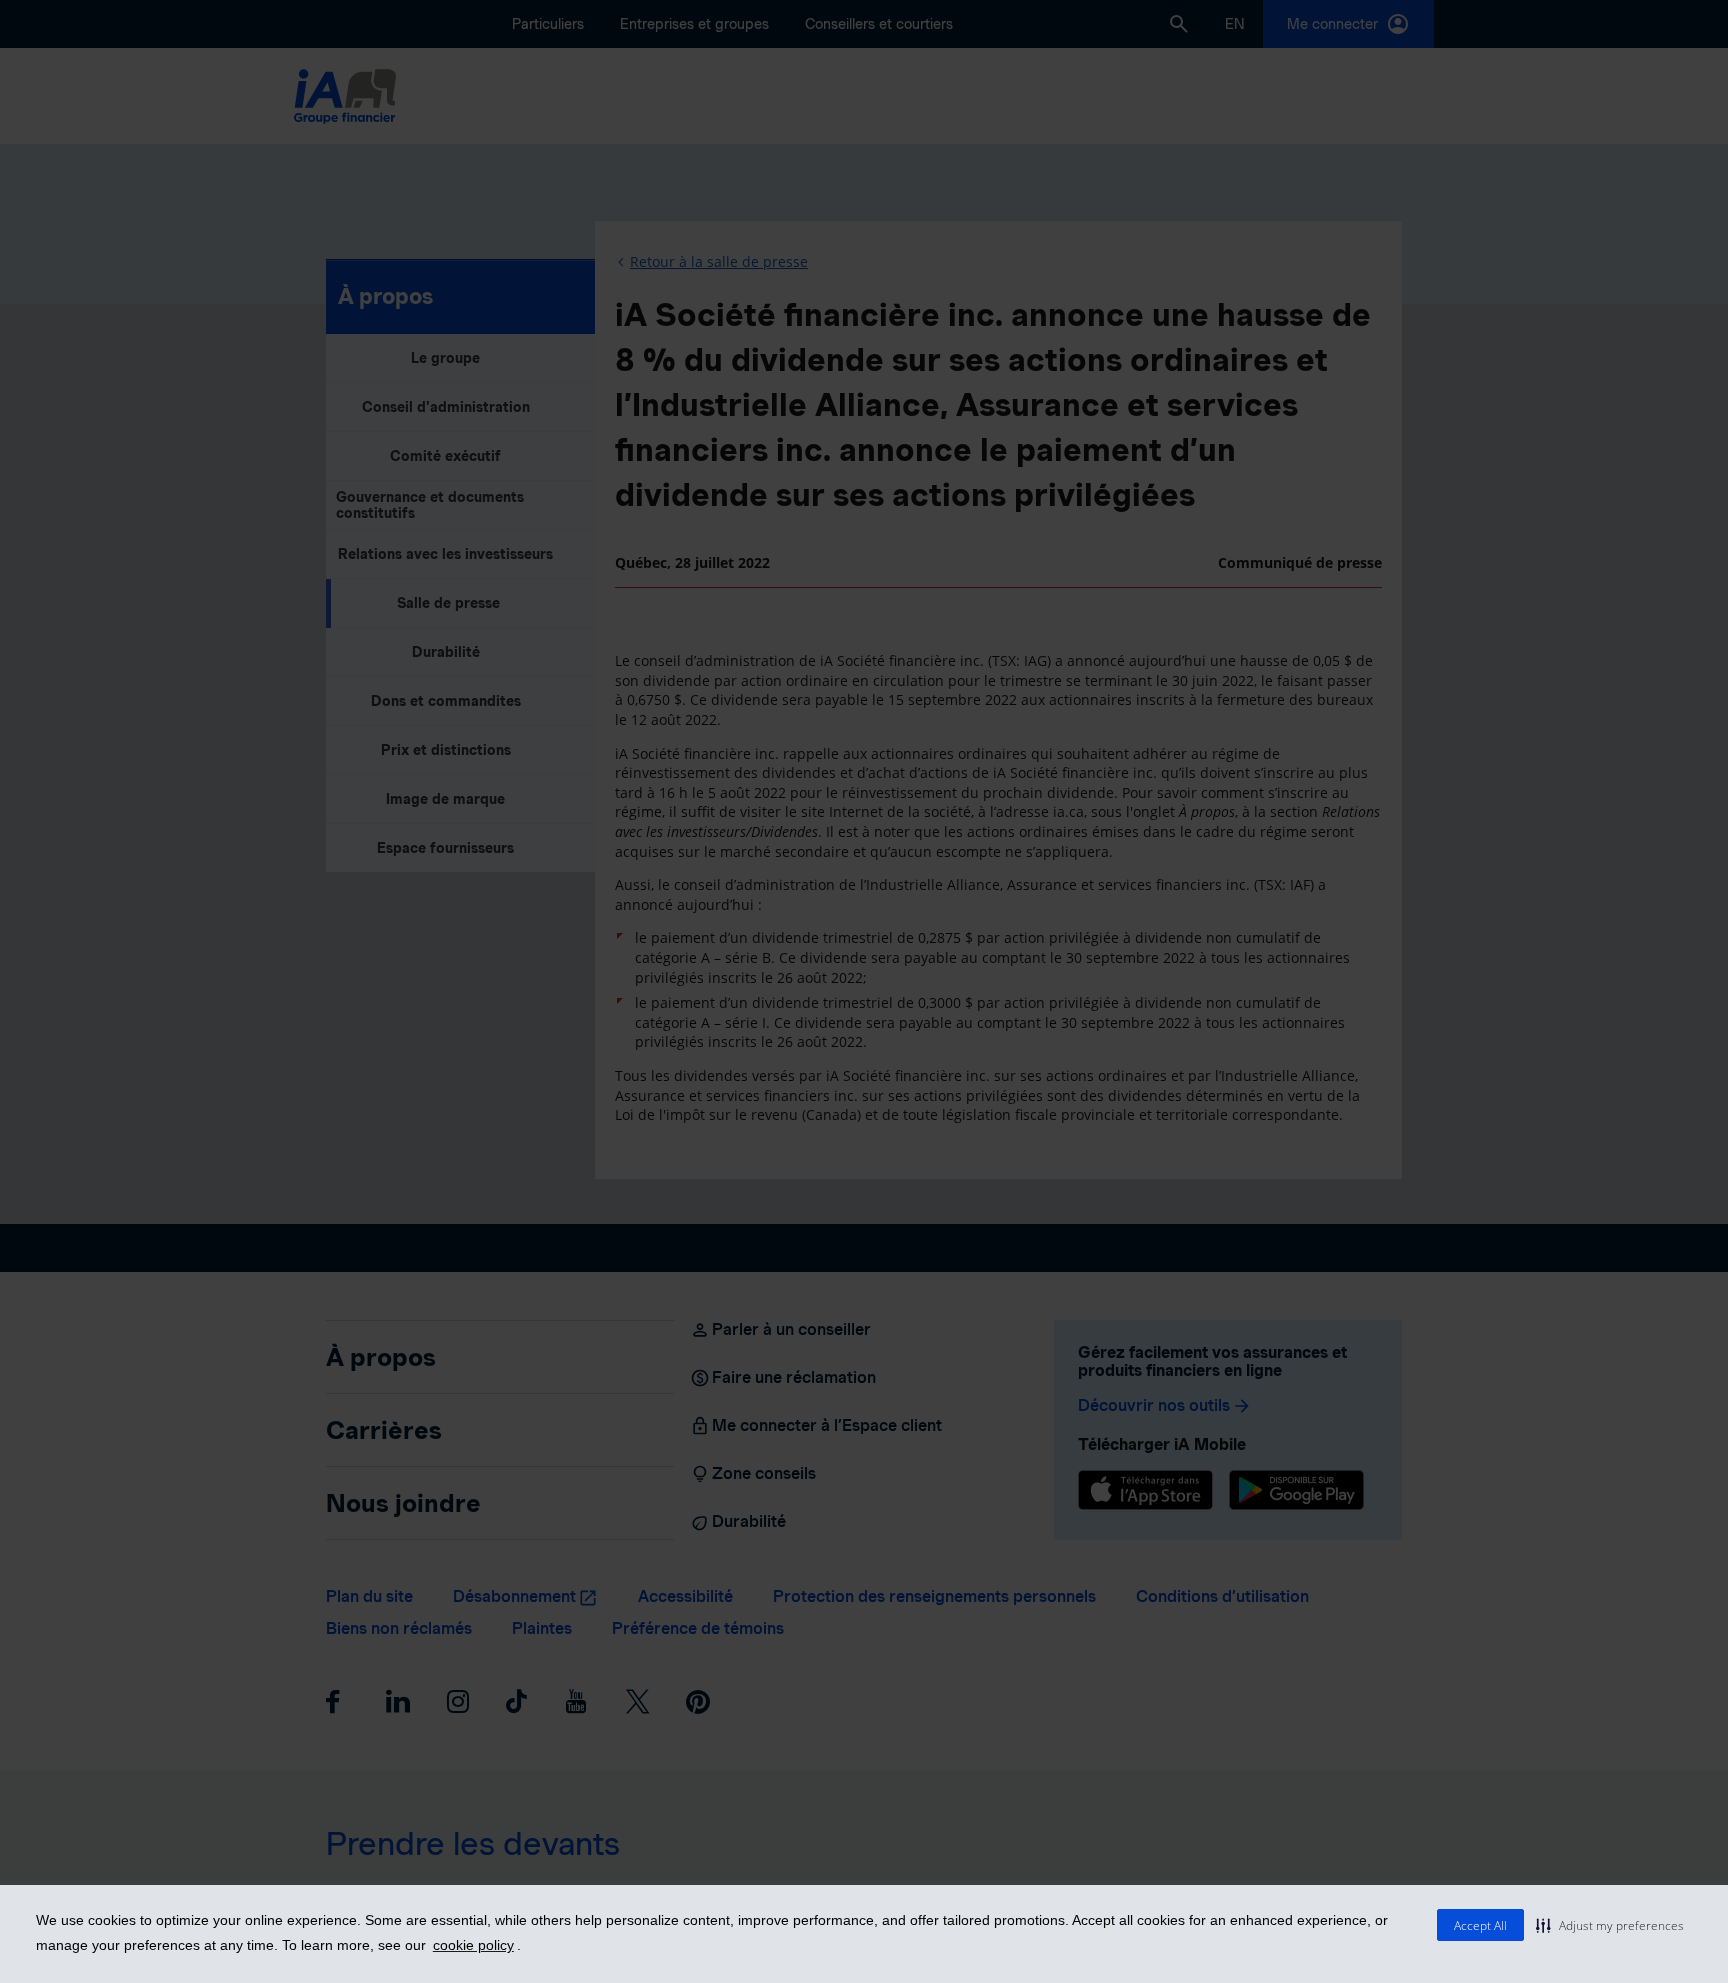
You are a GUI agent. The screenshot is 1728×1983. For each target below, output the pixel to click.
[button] (1610, 1925)
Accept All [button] (1480, 1925)
